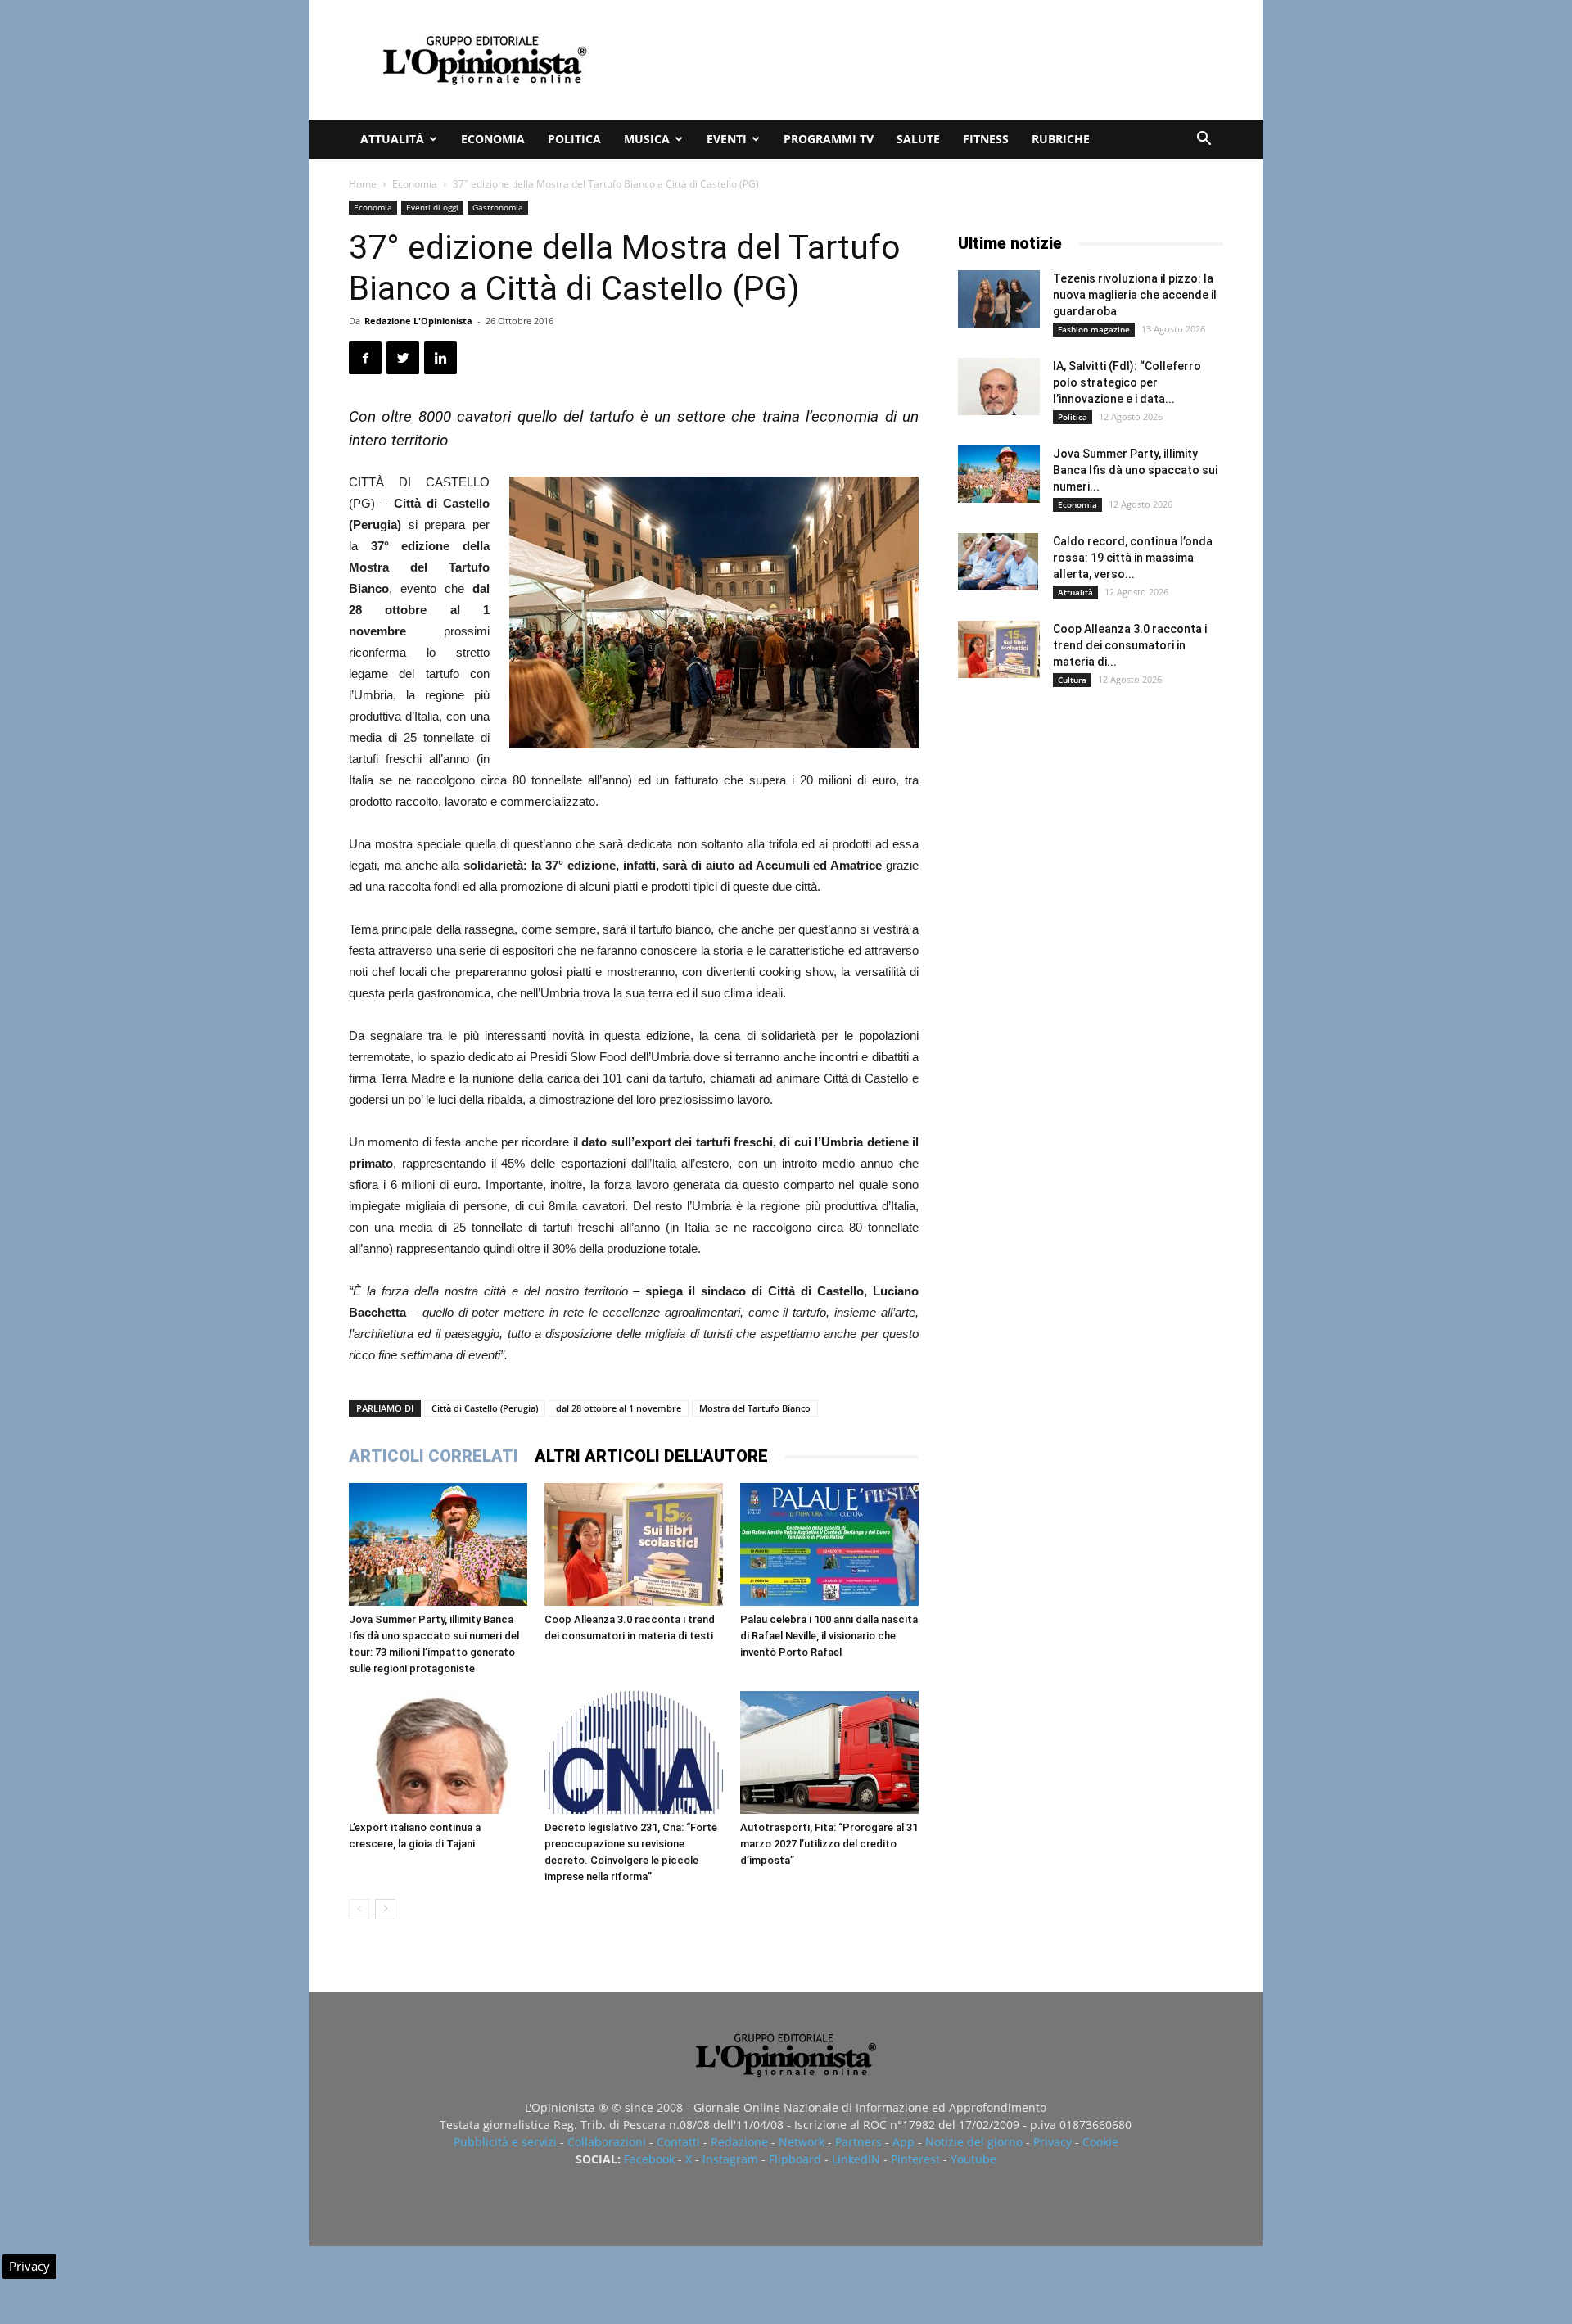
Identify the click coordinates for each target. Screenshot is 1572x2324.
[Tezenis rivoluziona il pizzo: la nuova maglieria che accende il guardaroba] (999, 299)
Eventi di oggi (432, 207)
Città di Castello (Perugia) (485, 1408)
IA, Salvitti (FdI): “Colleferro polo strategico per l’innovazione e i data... (1127, 382)
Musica (647, 139)
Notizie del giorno (974, 2142)
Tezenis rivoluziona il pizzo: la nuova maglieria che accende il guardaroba (1135, 295)
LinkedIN (856, 2159)
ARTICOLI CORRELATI (434, 1456)
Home (363, 184)
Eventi (727, 139)
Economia (493, 139)
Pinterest (915, 2159)
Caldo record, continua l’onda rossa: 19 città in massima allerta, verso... (1133, 558)
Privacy (1053, 2142)
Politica (574, 139)
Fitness (986, 139)
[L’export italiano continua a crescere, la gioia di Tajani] (438, 1752)
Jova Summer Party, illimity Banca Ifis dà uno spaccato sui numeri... (1135, 470)
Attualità (392, 139)
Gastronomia (498, 207)
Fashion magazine (1094, 329)
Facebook (649, 2159)
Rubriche (1061, 139)
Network (802, 2142)
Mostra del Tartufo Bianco (755, 1408)
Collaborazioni (607, 2142)
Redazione (739, 2142)
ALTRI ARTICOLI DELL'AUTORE (651, 1456)
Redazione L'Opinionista (418, 321)
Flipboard (795, 2159)
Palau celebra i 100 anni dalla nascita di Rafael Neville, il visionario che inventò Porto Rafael (829, 1636)
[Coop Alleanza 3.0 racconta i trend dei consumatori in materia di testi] (634, 1544)
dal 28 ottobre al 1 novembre (619, 1408)
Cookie (1100, 2142)
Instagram (730, 2159)
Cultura (1072, 680)
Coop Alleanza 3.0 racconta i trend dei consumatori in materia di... (1130, 645)
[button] (1204, 140)
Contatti (678, 2142)
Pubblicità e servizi (505, 2142)
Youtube (973, 2159)
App (903, 2142)
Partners (858, 2142)
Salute (918, 139)
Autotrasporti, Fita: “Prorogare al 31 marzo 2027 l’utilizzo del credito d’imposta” (829, 1844)
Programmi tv (829, 139)
